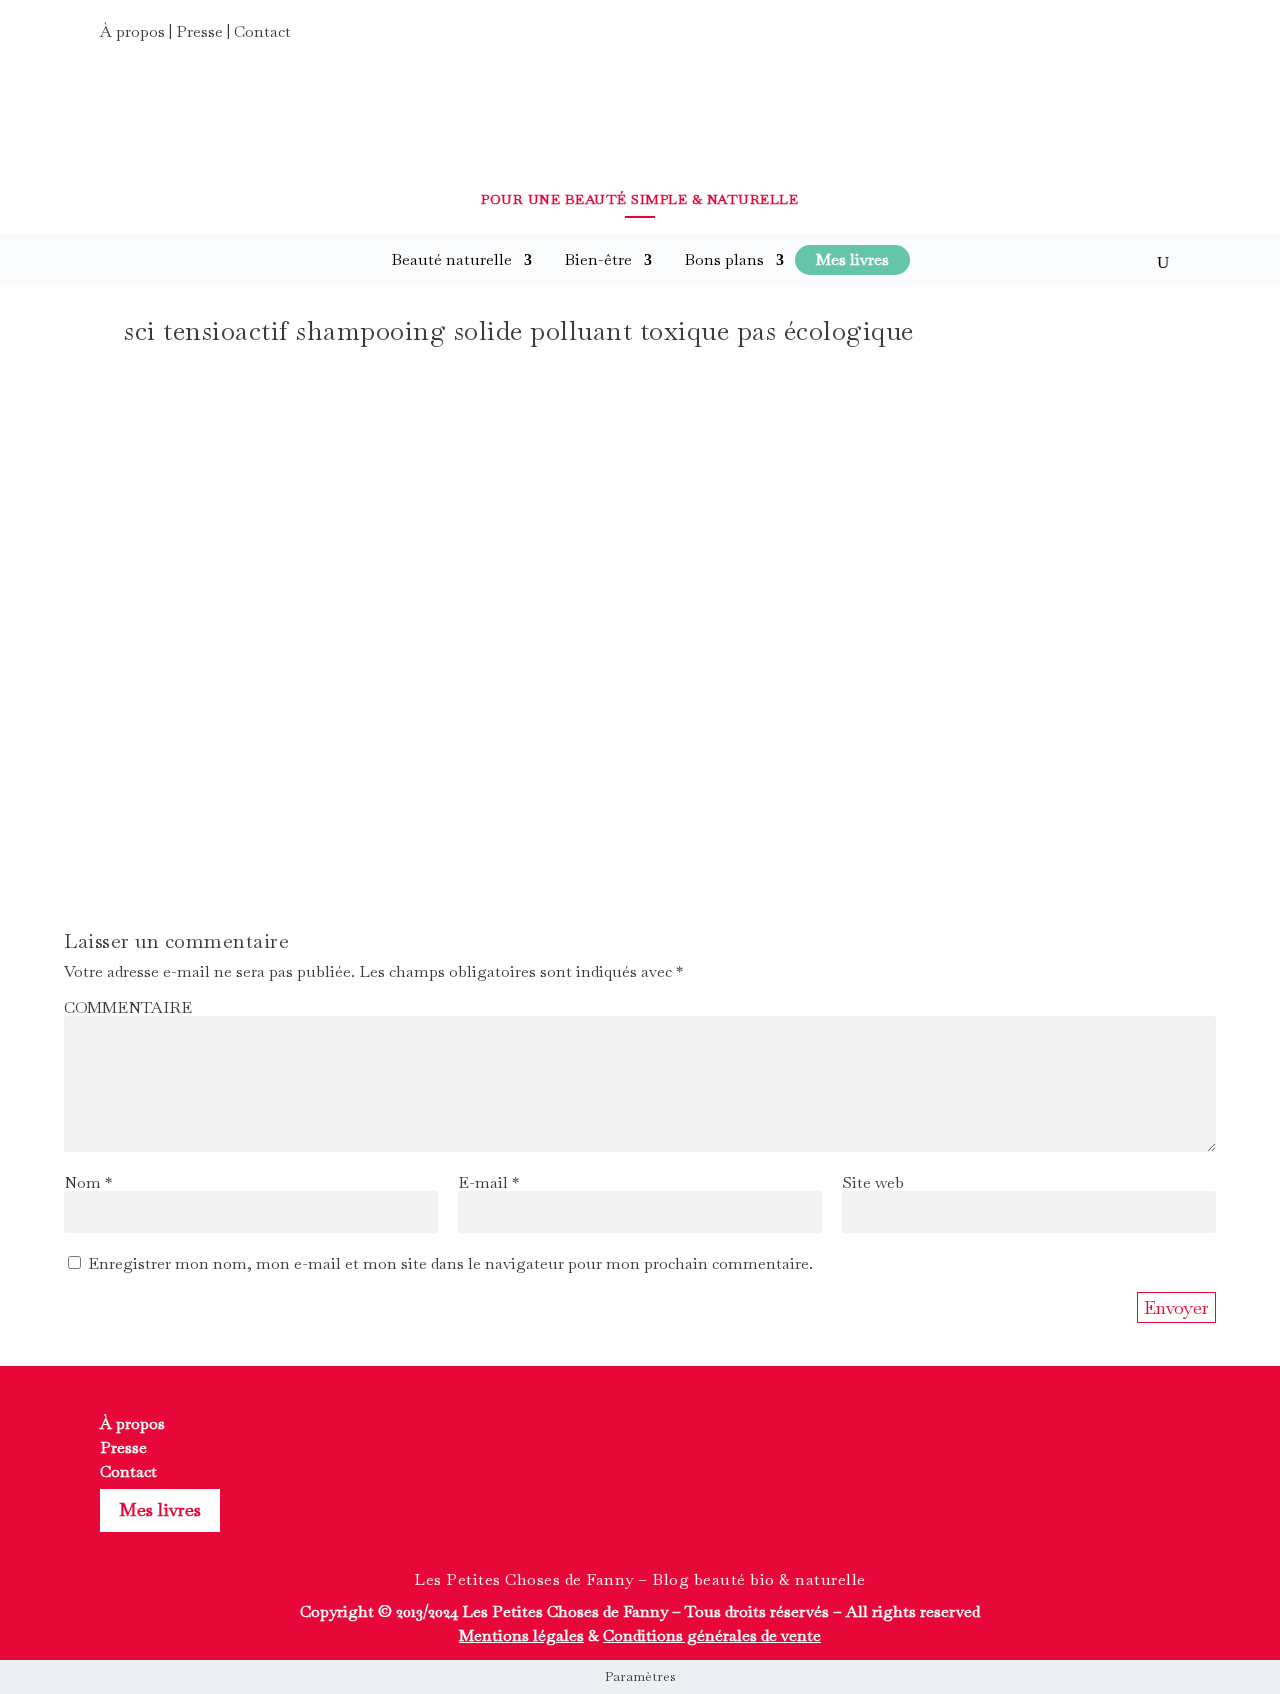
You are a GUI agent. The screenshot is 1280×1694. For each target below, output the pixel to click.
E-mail (488, 1182)
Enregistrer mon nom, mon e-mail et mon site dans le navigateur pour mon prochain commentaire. (450, 1263)
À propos (132, 31)
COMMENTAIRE (128, 1007)
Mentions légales (521, 1635)
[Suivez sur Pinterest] (1162, 38)
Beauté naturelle (451, 259)
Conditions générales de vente (712, 1635)
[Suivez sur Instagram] (1126, 38)
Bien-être (598, 259)
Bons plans (724, 259)
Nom (88, 1182)
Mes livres (160, 1509)
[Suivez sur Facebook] (1090, 38)
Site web (873, 1182)
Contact (262, 31)
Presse (199, 31)
